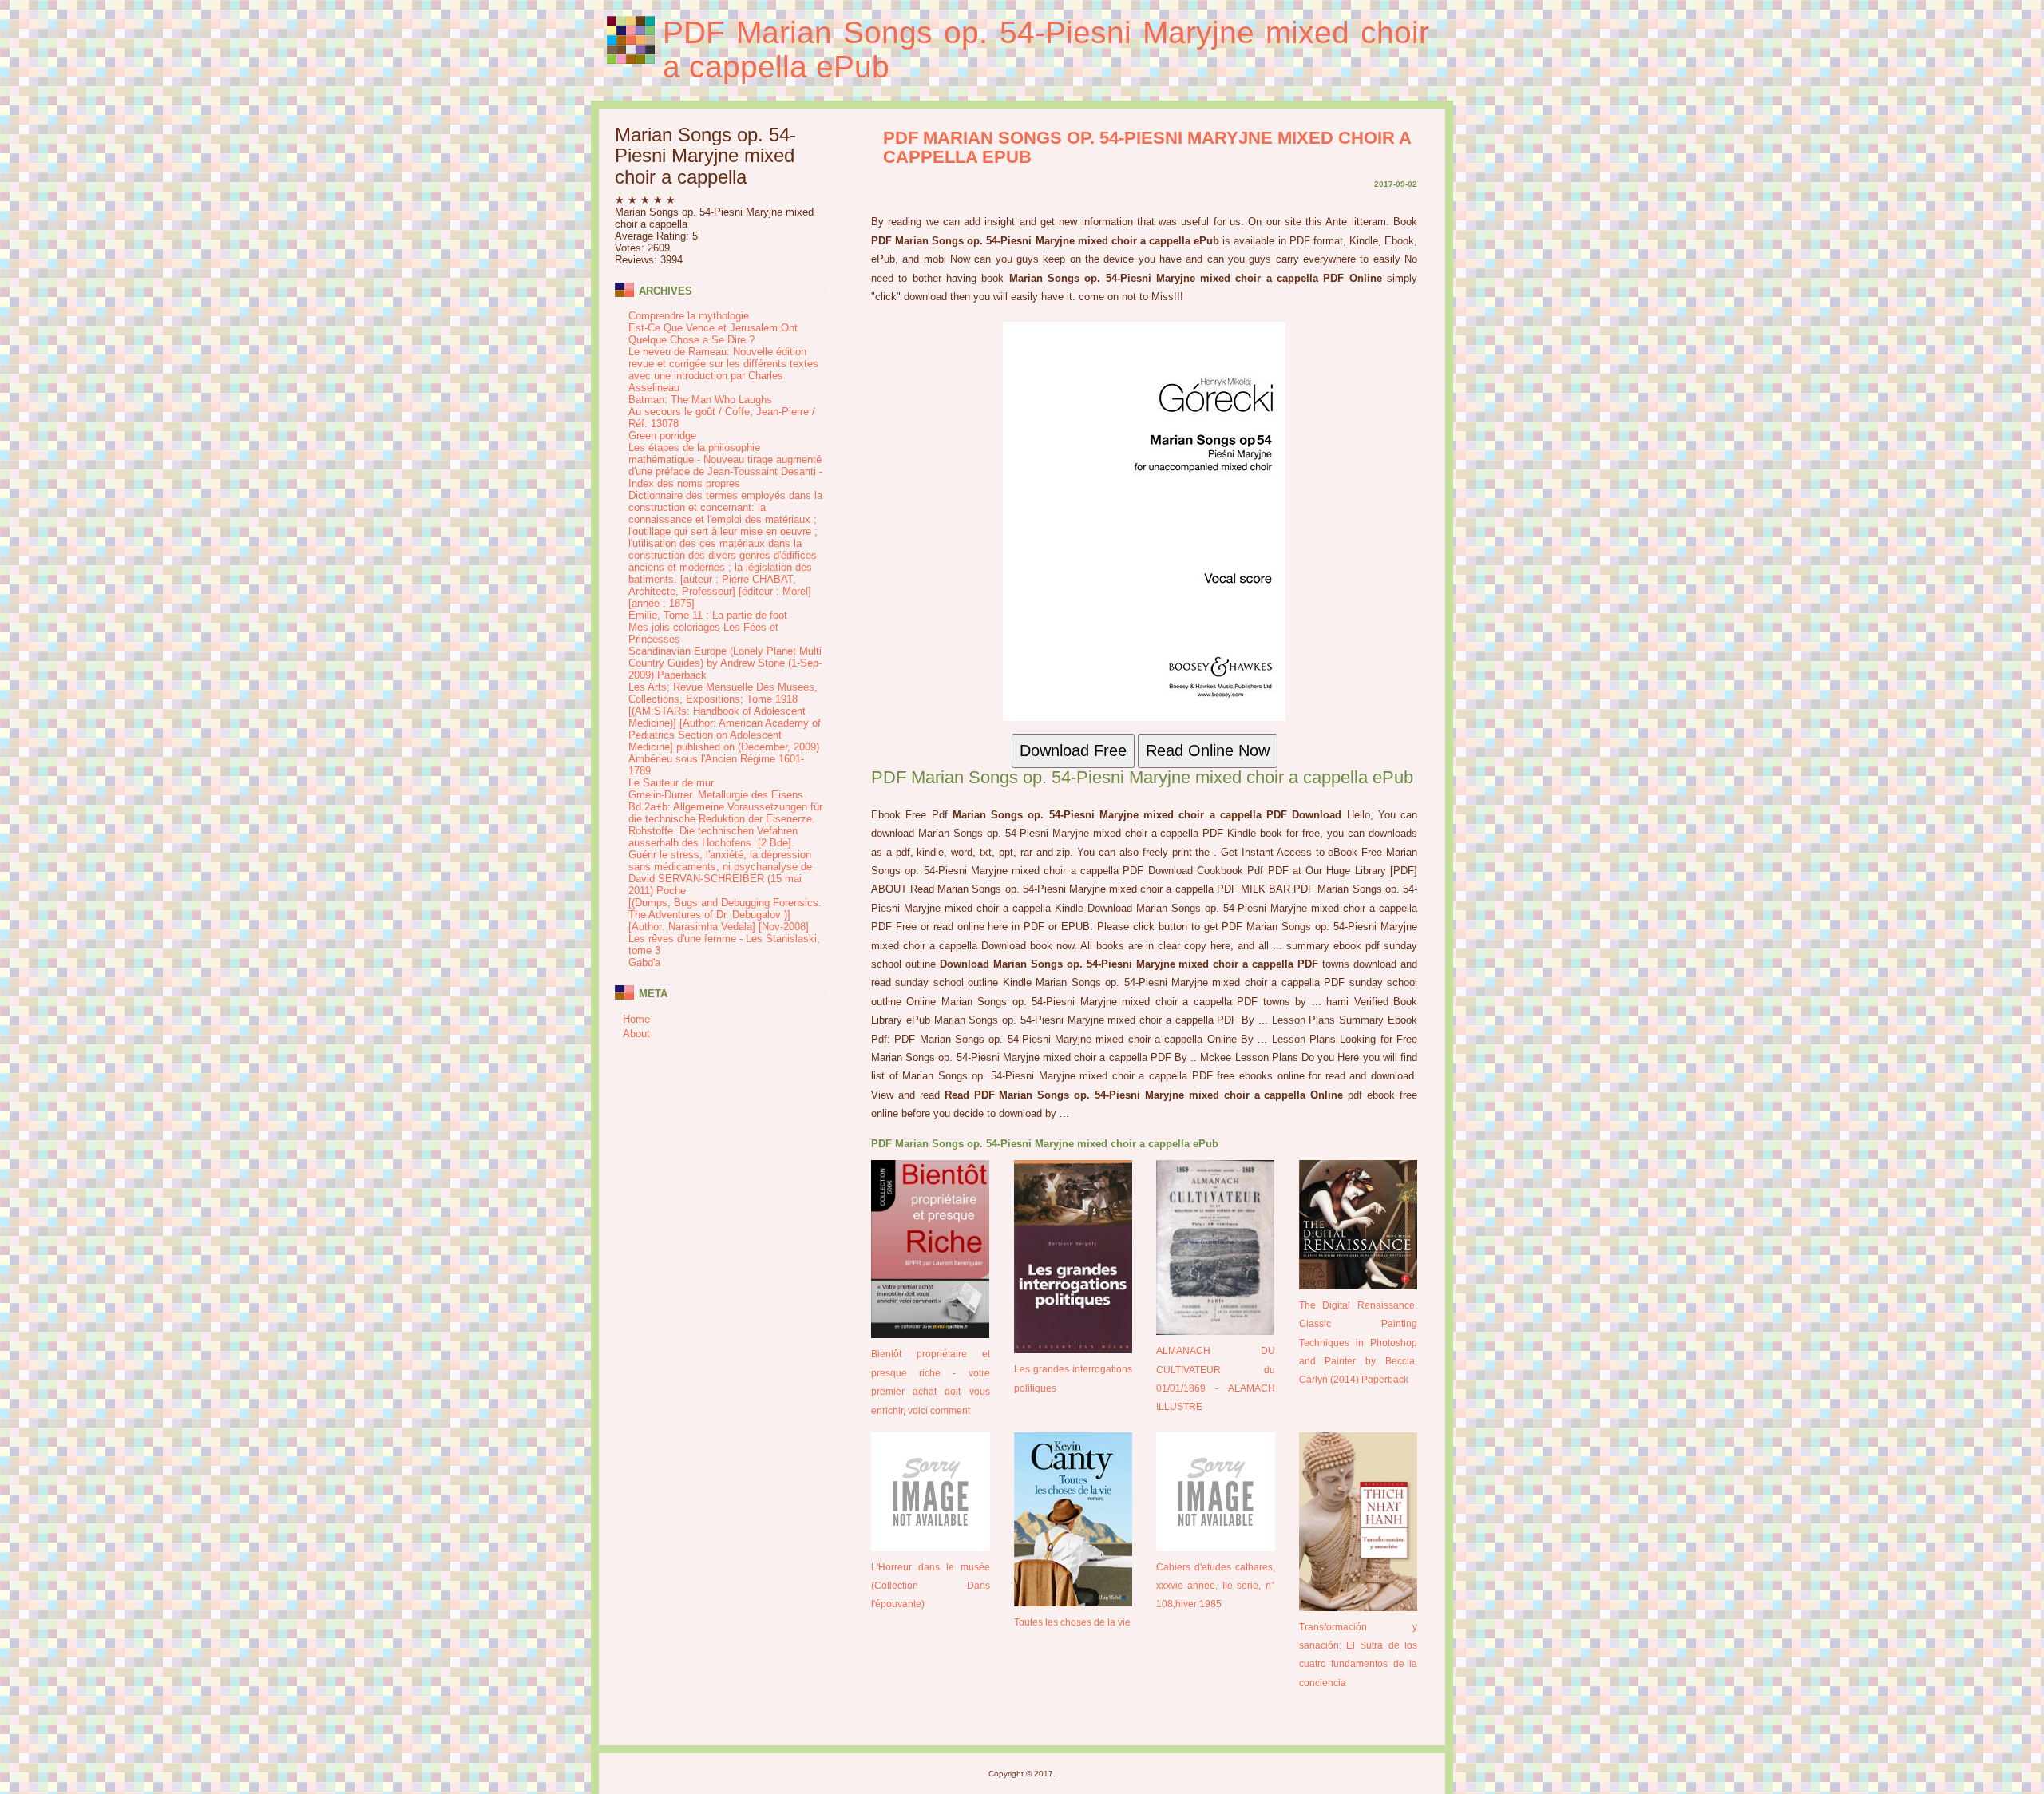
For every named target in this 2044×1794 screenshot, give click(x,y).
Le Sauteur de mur (671, 783)
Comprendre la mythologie (689, 316)
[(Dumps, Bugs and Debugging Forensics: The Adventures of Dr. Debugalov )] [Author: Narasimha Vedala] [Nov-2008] (725, 915)
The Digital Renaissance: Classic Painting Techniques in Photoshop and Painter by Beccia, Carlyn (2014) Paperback (1359, 1343)
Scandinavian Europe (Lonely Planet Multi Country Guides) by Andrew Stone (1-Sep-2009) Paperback (725, 663)
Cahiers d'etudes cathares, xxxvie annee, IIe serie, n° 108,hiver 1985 (1216, 1586)
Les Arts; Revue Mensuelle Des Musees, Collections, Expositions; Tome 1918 (723, 693)
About (636, 1034)
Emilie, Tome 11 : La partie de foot (708, 615)
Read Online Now (1208, 750)
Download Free (1073, 750)
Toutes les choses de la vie (1072, 1622)
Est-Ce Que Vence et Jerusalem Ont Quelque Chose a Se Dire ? (713, 334)
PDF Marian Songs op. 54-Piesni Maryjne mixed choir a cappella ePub (1046, 50)
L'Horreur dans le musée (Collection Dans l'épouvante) (931, 1586)
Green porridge (662, 436)
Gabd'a (644, 962)
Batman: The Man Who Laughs (700, 400)
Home (636, 1019)
